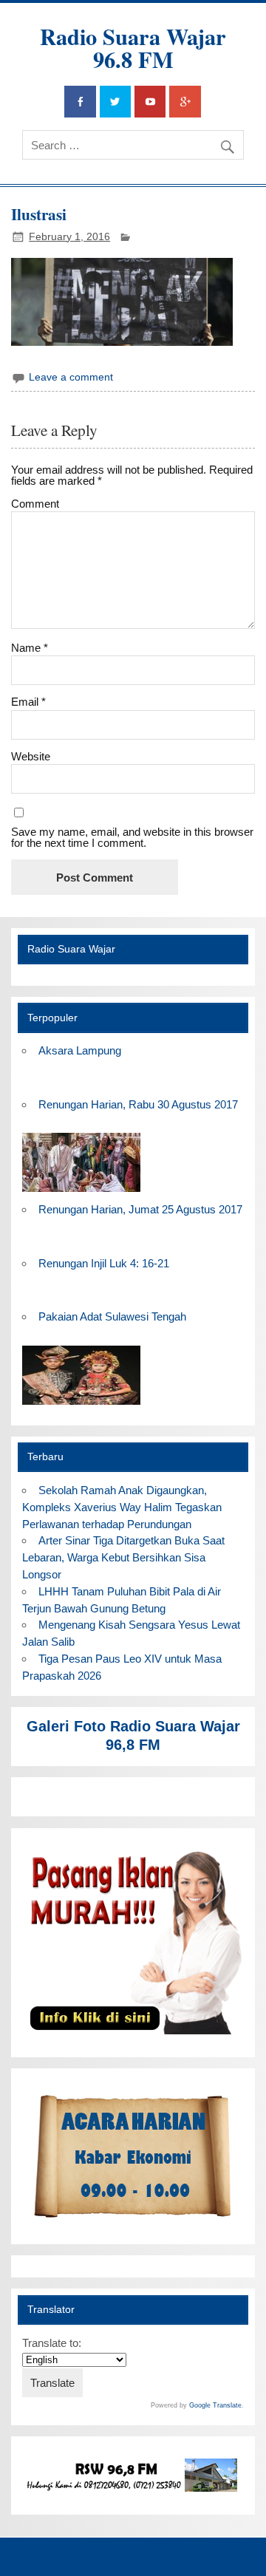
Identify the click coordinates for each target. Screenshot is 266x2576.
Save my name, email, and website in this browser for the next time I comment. (132, 837)
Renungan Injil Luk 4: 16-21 (104, 1263)
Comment (35, 504)
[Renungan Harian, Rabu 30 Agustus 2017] (81, 1192)
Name (30, 648)
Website (31, 756)
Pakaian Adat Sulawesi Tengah (112, 1316)
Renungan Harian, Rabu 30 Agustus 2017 (138, 1104)
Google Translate (215, 2405)
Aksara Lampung (80, 1050)
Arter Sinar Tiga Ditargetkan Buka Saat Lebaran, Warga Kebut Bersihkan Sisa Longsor (123, 1557)
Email (28, 702)
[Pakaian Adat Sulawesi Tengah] (81, 1405)
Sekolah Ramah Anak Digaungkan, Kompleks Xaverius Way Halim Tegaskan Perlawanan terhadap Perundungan (122, 1507)
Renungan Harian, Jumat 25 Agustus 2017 (140, 1209)
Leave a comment (71, 377)
